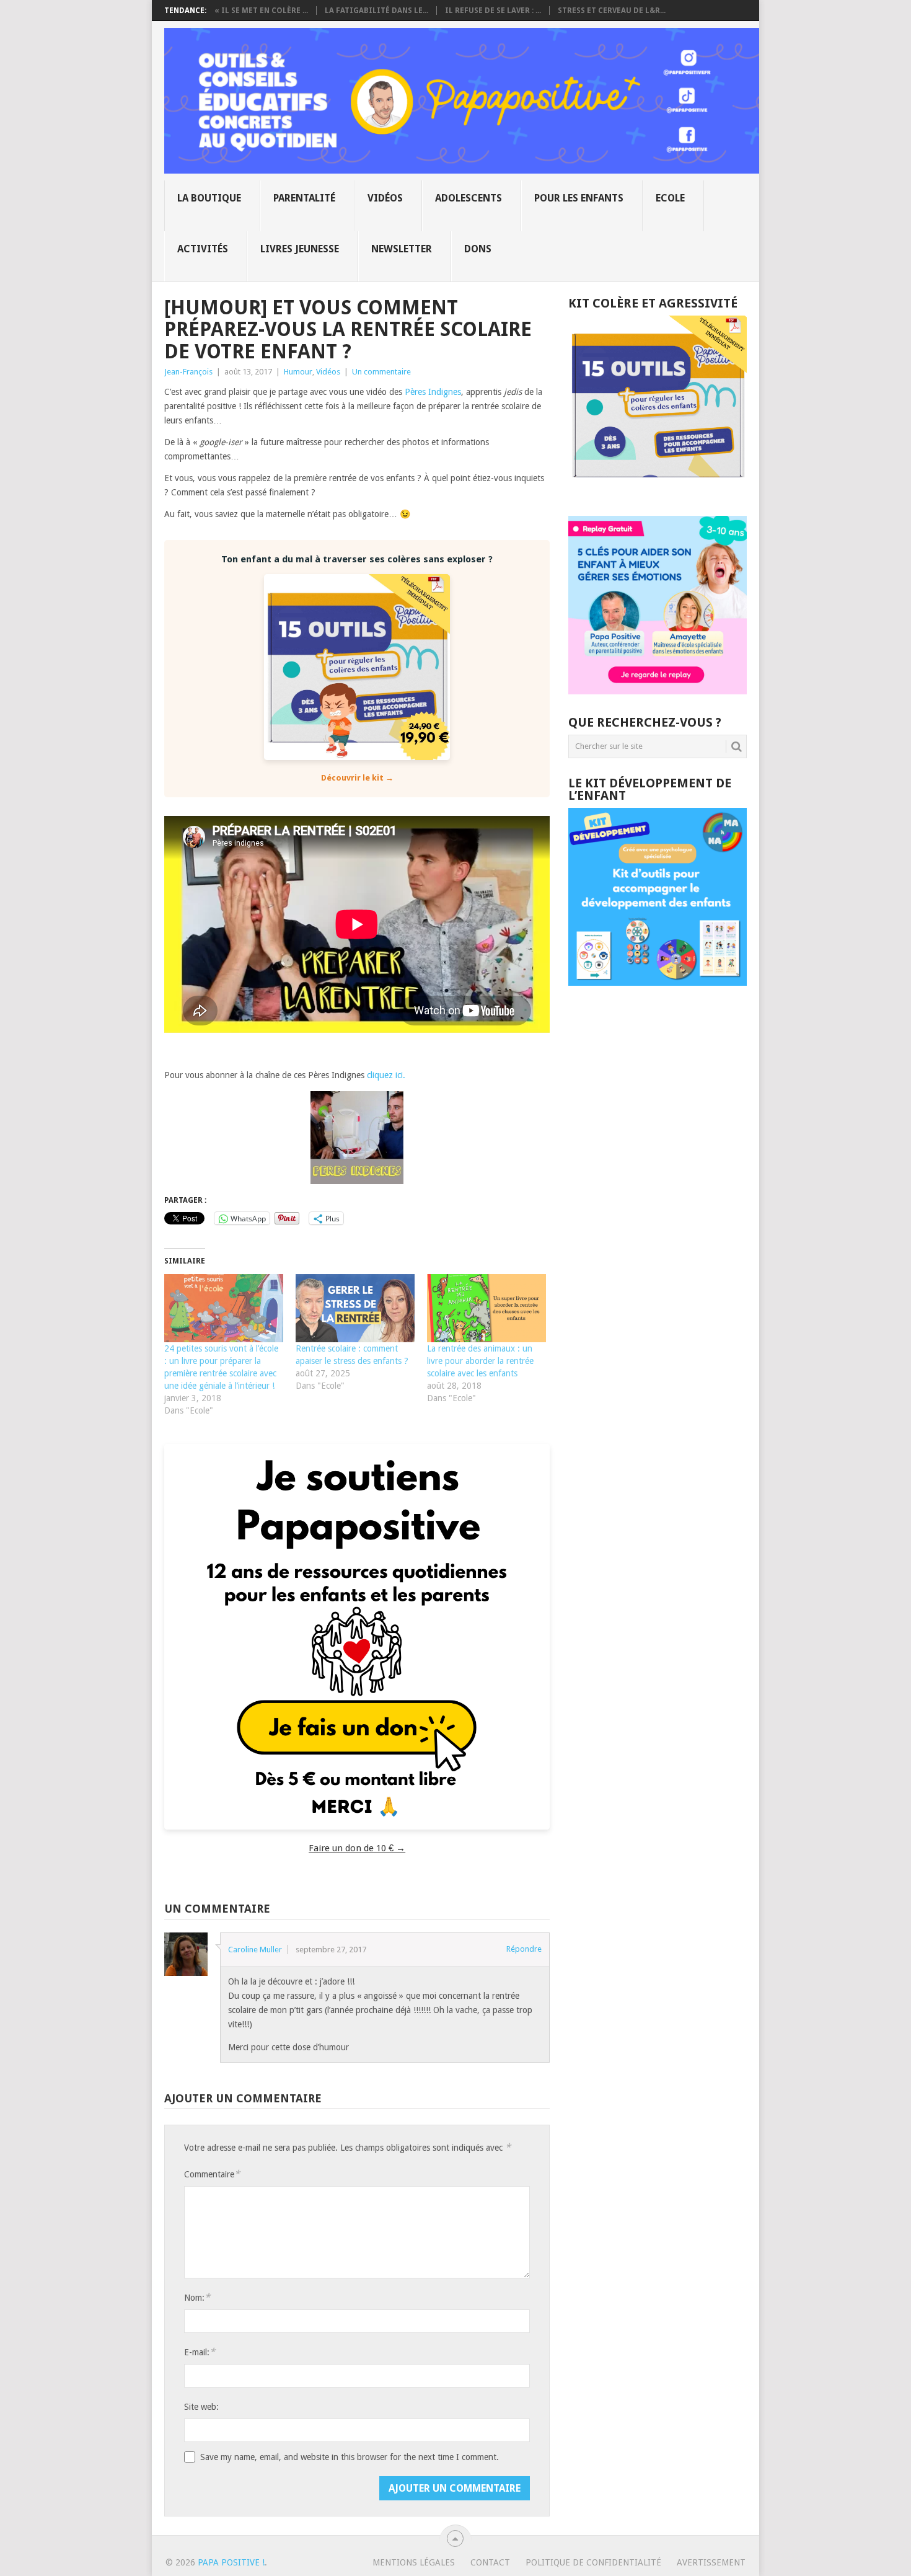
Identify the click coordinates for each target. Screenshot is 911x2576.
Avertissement (711, 2562)
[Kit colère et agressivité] (658, 491)
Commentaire (212, 2174)
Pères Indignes (433, 392)
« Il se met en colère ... (261, 11)
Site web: (201, 2407)
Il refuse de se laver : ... (493, 11)
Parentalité (304, 198)
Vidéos (385, 198)
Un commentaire (381, 372)
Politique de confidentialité (593, 2562)
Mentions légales (414, 2562)
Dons (478, 249)
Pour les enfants (579, 198)
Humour (298, 372)
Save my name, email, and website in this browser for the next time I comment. (350, 2457)
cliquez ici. (386, 1075)
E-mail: (200, 2352)
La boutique (209, 198)
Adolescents (469, 198)
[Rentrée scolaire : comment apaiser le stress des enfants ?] (355, 1308)
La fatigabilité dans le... (376, 11)
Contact (490, 2562)
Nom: (197, 2297)
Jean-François (188, 372)
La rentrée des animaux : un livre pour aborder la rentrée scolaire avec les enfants (480, 1361)
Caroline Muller (255, 1950)
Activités (203, 249)
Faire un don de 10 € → (357, 1848)
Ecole (670, 198)
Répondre (524, 1949)
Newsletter (402, 249)
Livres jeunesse (300, 249)
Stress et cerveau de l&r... (612, 11)
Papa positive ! (231, 2562)
